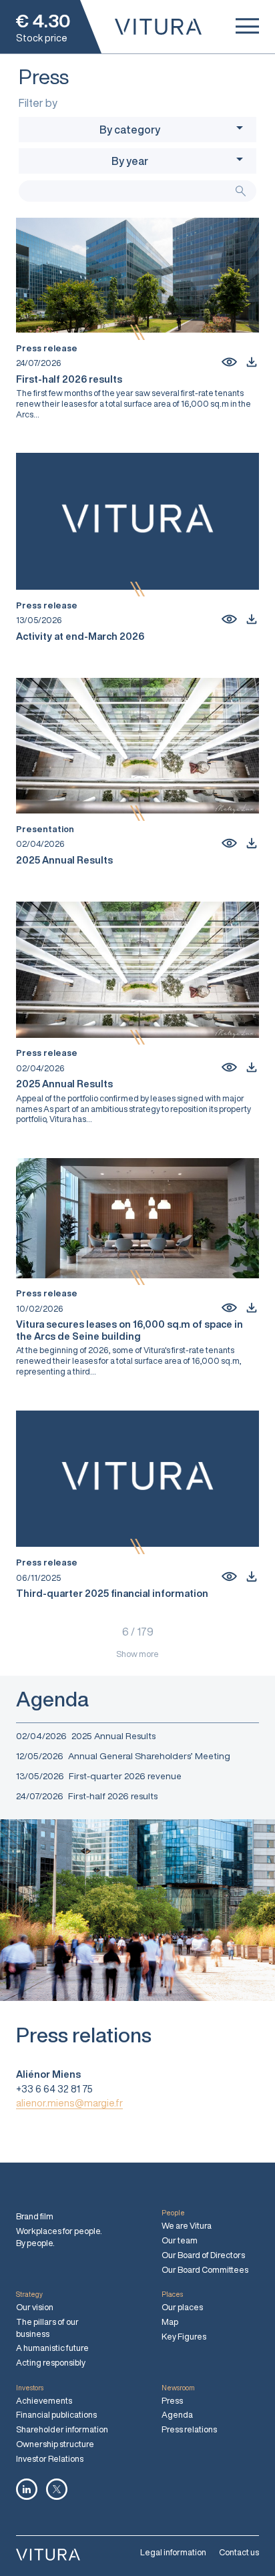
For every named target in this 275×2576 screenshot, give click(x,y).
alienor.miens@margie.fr (69, 2103)
